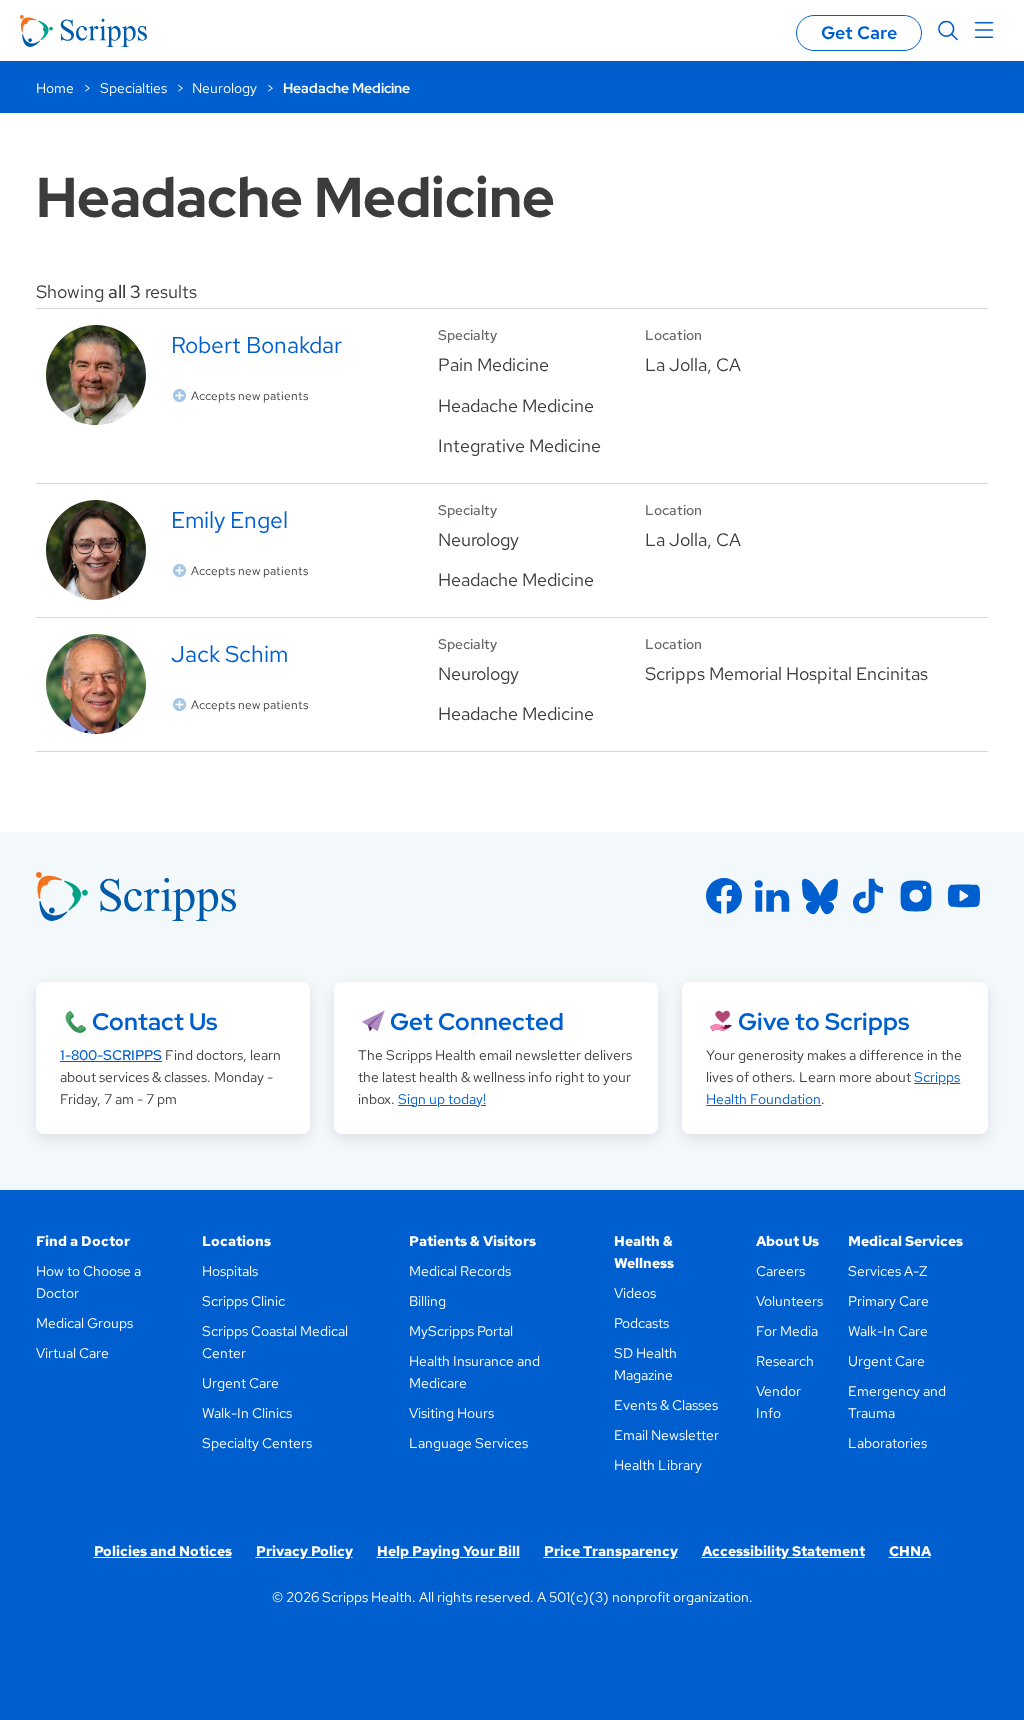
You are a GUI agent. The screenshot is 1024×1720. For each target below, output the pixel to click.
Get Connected (477, 1021)
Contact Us (154, 1021)
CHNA (910, 1551)
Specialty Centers (257, 1443)
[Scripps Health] (83, 31)
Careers (780, 1271)
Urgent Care (240, 1383)
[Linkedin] (772, 896)
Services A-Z (887, 1271)
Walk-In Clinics (247, 1413)
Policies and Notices (163, 1551)
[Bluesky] (820, 896)
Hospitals (230, 1271)
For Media (787, 1331)
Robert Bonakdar (256, 344)
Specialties (133, 88)
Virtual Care (72, 1353)
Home (55, 88)
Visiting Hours (451, 1413)
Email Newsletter (666, 1435)
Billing (427, 1301)
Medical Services (905, 1241)
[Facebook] (724, 896)
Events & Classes (666, 1405)
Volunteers (789, 1301)
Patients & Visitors (472, 1241)
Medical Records (460, 1271)
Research (785, 1361)
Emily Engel (229, 519)
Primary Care (888, 1301)
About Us (787, 1241)
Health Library (658, 1465)
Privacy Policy (304, 1551)
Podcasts (641, 1323)
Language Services (468, 1443)
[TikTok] (868, 896)
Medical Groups (84, 1323)
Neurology (224, 88)
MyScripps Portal (461, 1331)
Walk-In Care (888, 1331)
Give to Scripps (823, 1021)
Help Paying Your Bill (448, 1551)
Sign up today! (442, 1099)
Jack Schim (229, 653)
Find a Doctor (83, 1241)
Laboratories (887, 1443)
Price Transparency (611, 1551)
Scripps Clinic (243, 1301)
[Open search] (948, 31)
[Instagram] (916, 896)
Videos (635, 1293)
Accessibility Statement (783, 1551)
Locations (236, 1241)
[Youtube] (964, 896)
